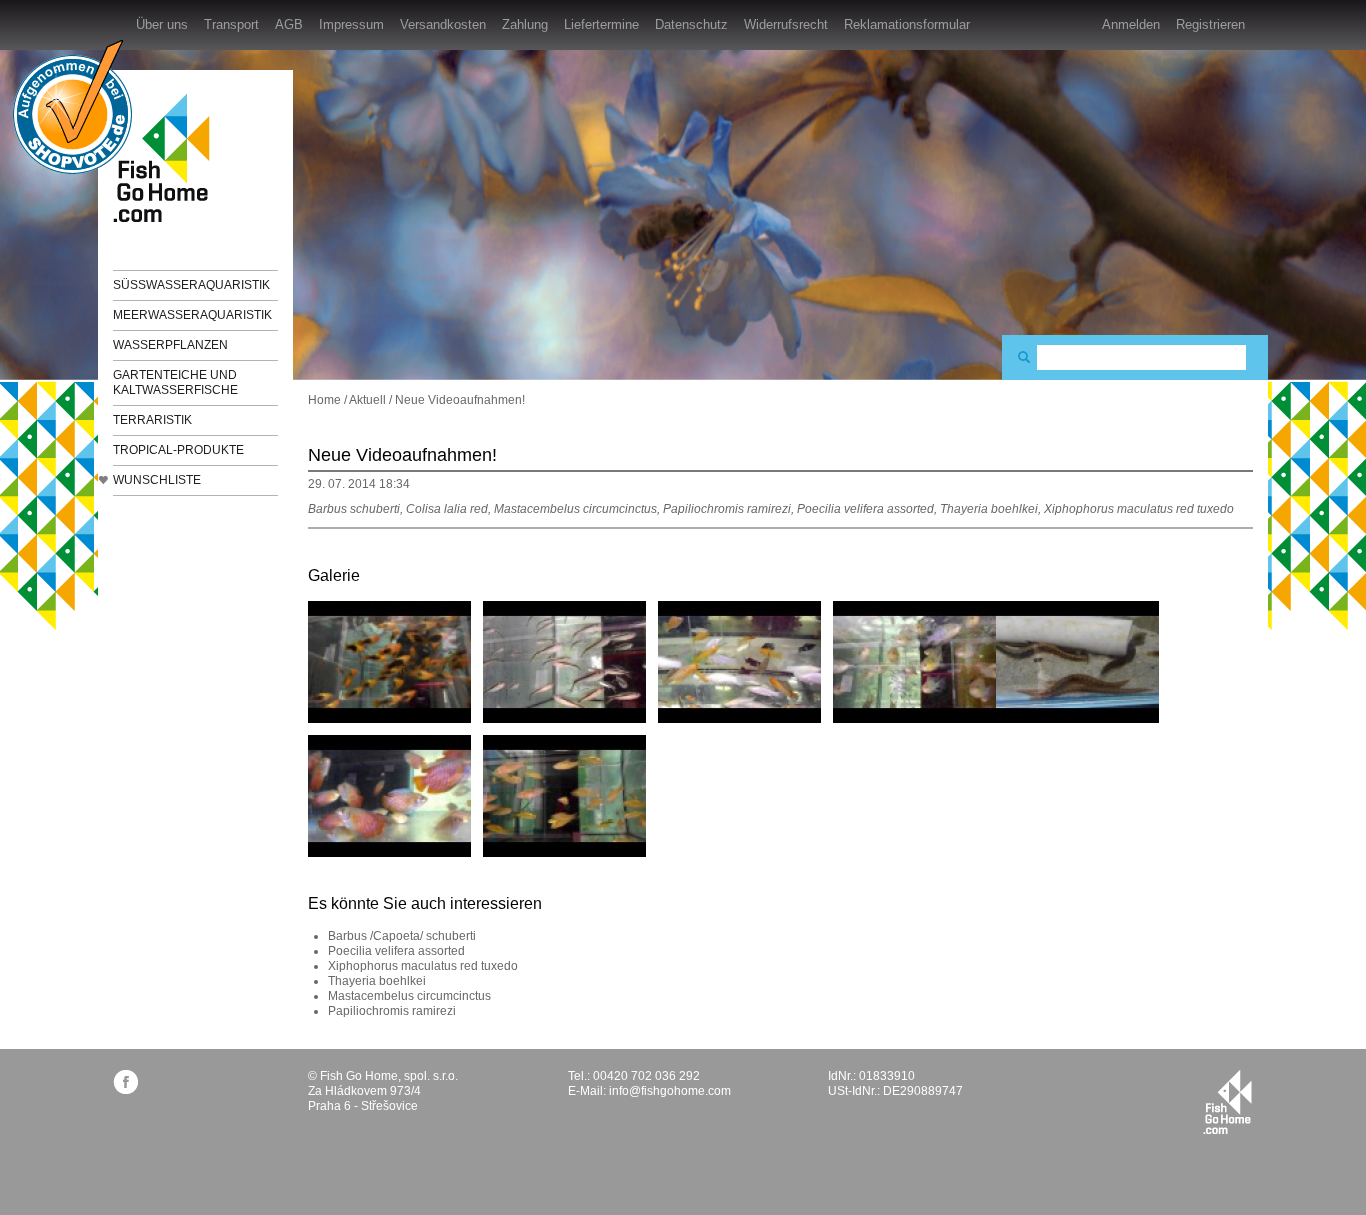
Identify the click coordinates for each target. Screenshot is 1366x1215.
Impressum (351, 24)
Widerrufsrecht (786, 24)
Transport (231, 24)
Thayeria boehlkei (377, 981)
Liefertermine (601, 24)
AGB (289, 24)
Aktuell (367, 400)
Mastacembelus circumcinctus (409, 996)
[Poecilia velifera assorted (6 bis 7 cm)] (739, 661)
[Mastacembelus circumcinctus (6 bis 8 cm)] (1077, 661)
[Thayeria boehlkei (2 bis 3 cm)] (564, 661)
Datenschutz (691, 24)
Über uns (162, 24)
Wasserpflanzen (170, 345)
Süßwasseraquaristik (191, 285)
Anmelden (1131, 24)
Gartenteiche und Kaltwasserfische (175, 382)
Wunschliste (157, 480)
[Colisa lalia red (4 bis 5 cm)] (389, 795)
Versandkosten (443, 24)
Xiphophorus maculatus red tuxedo (423, 966)
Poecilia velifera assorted (396, 951)
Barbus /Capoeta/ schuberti (402, 936)
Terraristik (152, 420)
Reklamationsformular (907, 24)
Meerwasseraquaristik (192, 315)
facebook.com (125, 1081)
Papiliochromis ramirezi (392, 1011)
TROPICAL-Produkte (178, 450)
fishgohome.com (1227, 1102)
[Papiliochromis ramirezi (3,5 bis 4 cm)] (914, 661)
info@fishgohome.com (670, 1091)
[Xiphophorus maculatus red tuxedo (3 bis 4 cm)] (389, 661)
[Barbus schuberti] (564, 795)
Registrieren (1210, 24)
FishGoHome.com (168, 157)
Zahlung (525, 24)
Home (324, 400)
